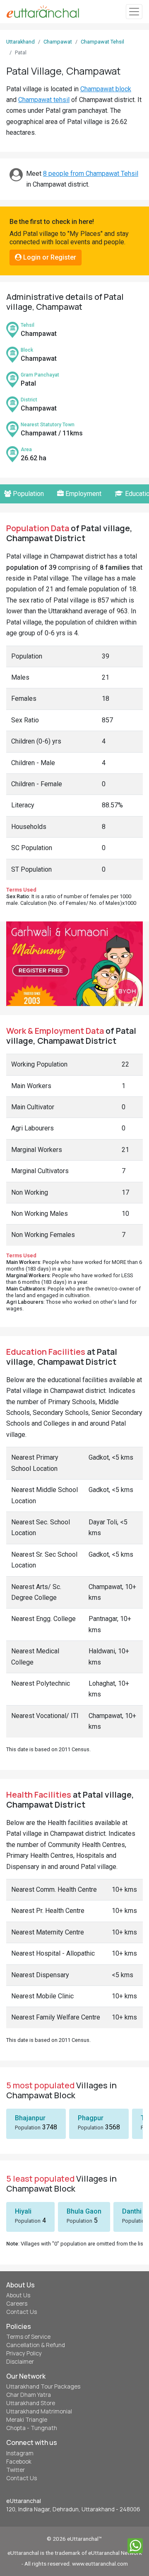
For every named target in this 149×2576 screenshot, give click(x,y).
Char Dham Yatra (29, 2395)
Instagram (20, 2453)
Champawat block (106, 89)
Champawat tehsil (44, 100)
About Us (18, 2295)
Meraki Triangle (27, 2420)
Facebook (19, 2462)
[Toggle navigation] (134, 12)
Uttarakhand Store (31, 2403)
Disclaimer (20, 2362)
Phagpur (91, 2118)
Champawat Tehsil (102, 42)
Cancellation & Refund (36, 2345)
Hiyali (23, 2211)
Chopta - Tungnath (32, 2428)
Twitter (16, 2470)
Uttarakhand (20, 42)
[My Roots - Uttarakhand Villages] (43, 12)
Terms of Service (28, 2337)
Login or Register (49, 257)
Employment (83, 494)
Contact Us (22, 2312)
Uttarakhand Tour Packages (43, 2386)
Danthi (132, 2211)
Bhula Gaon (84, 2211)
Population (28, 494)
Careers (17, 2304)
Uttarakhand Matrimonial (39, 2411)
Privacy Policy (24, 2353)
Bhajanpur (30, 2118)
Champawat (58, 42)
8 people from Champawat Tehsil (91, 174)
